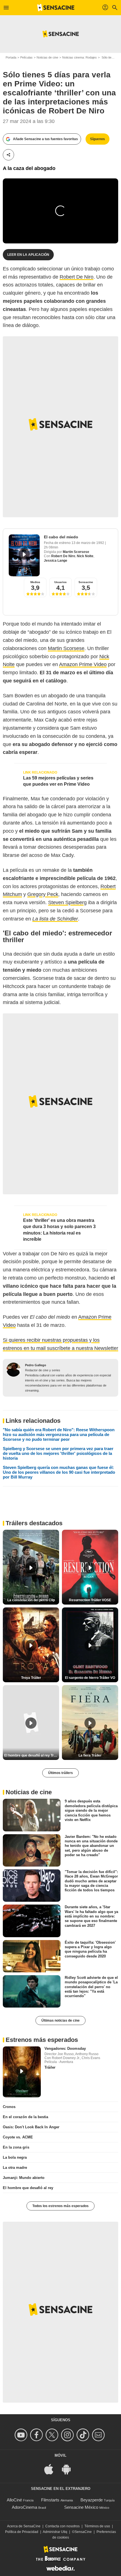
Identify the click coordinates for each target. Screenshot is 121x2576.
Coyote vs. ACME (18, 2137)
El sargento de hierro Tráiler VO (90, 1678)
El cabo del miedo (61, 537)
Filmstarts (50, 2500)
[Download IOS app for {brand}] (52, 2469)
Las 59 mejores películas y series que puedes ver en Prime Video (58, 781)
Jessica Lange (56, 561)
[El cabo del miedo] (24, 555)
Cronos (9, 2107)
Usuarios (60, 582)
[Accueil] (56, 8)
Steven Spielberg (67, 902)
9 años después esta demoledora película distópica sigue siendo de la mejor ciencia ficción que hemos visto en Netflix (91, 1810)
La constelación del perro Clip (31, 1600)
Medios (35, 582)
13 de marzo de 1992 (88, 543)
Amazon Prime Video (83, 664)
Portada (11, 57)
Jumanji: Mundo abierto (24, 2178)
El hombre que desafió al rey (28, 2188)
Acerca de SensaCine (24, 2526)
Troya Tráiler (31, 1678)
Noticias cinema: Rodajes (79, 57)
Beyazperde (92, 2500)
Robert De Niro (77, 277)
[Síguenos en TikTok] (84, 2435)
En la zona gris (16, 2147)
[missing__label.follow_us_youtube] (22, 2435)
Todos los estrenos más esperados (60, 2206)
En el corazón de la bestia (25, 2117)
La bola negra (15, 2157)
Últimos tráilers (60, 1773)
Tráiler (50, 2067)
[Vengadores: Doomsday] (22, 2072)
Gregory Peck (43, 894)
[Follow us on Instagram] (68, 2435)
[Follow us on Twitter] (53, 2435)
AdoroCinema (24, 2507)
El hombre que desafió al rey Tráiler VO (32, 1755)
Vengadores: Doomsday (65, 2049)
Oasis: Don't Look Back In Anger (31, 2127)
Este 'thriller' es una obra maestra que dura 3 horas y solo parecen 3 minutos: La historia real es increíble (59, 1230)
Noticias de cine (47, 57)
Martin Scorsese (76, 552)
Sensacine (86, 582)
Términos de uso (97, 2526)
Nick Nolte (85, 556)
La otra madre (15, 2168)
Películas (26, 57)
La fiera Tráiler (90, 1755)
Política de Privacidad (22, 2532)
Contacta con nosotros (62, 2526)
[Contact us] (99, 2435)
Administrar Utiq (55, 2532)
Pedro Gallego (36, 1365)
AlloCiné (14, 2500)
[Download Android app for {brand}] (69, 2469)
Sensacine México (81, 2507)
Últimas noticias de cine (60, 2021)
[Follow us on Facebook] (37, 2435)
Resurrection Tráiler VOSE (90, 1600)
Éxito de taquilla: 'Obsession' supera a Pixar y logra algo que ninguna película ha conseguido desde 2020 (90, 1949)
